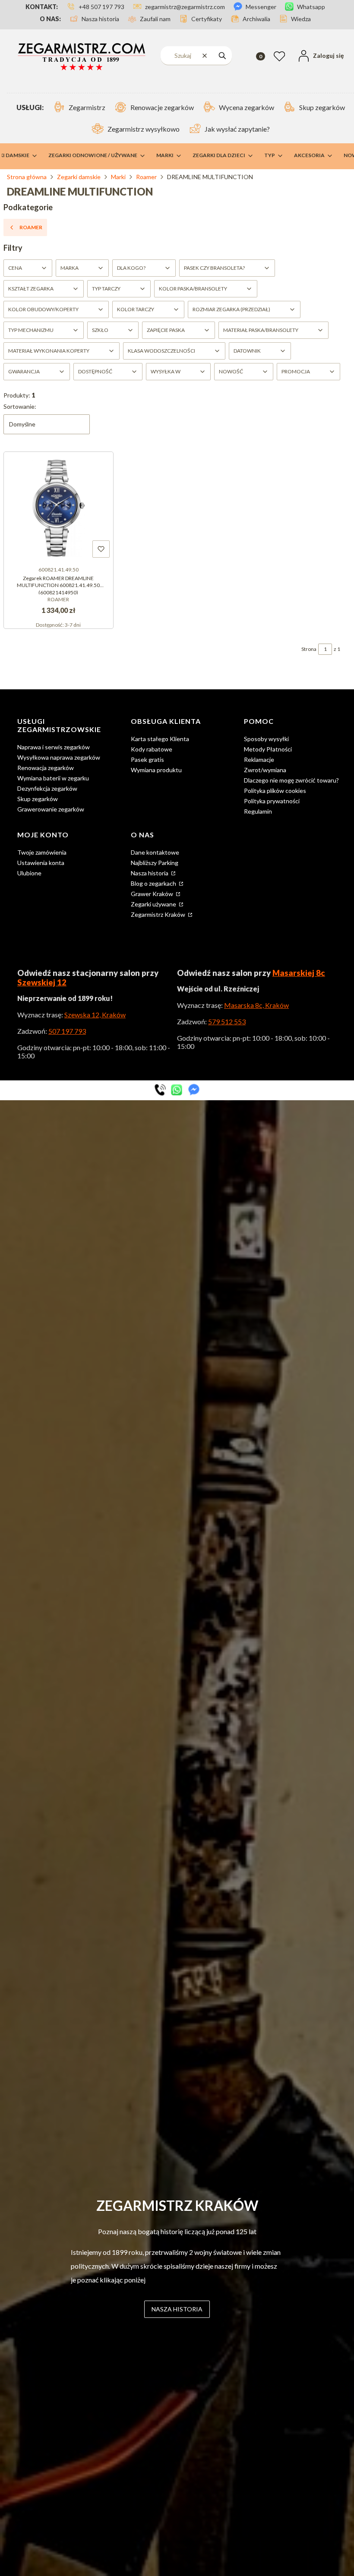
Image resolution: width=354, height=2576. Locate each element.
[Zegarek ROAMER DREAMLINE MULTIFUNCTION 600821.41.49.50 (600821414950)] (58, 507)
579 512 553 (227, 1021)
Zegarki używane (154, 904)
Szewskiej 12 (42, 982)
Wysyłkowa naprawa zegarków (59, 757)
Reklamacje (259, 759)
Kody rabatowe (152, 749)
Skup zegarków (38, 799)
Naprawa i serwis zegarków (54, 747)
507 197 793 (67, 1031)
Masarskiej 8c (299, 973)
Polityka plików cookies (275, 791)
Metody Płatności (268, 749)
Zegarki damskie (79, 177)
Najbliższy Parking (155, 863)
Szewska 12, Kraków (95, 1015)
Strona (309, 649)
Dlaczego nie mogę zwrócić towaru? (291, 780)
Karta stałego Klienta (160, 739)
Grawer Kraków (153, 894)
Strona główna (27, 177)
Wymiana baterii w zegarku (53, 778)
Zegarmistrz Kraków (159, 914)
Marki (118, 177)
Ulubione (29, 873)
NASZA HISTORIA (177, 2309)
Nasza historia (150, 873)
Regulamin (258, 811)
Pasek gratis (147, 759)
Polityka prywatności (272, 801)
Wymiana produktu (156, 770)
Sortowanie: (20, 406)
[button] (222, 55)
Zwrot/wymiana (265, 770)
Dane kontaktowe (155, 852)
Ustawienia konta (41, 863)
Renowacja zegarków (46, 768)
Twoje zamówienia (42, 852)
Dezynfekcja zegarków (47, 788)
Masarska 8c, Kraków (256, 1005)
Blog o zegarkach (154, 883)
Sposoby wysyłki (266, 739)
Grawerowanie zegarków (51, 809)
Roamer (146, 177)
